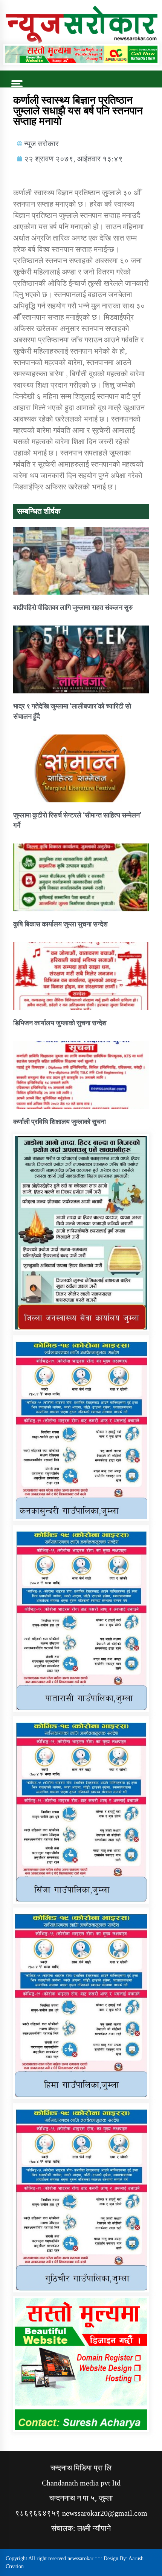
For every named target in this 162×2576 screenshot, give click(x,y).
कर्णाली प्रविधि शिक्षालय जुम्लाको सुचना (60, 1122)
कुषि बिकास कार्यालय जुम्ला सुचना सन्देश (60, 924)
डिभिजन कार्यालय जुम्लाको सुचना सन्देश (60, 1023)
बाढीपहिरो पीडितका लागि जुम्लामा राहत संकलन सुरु (73, 607)
